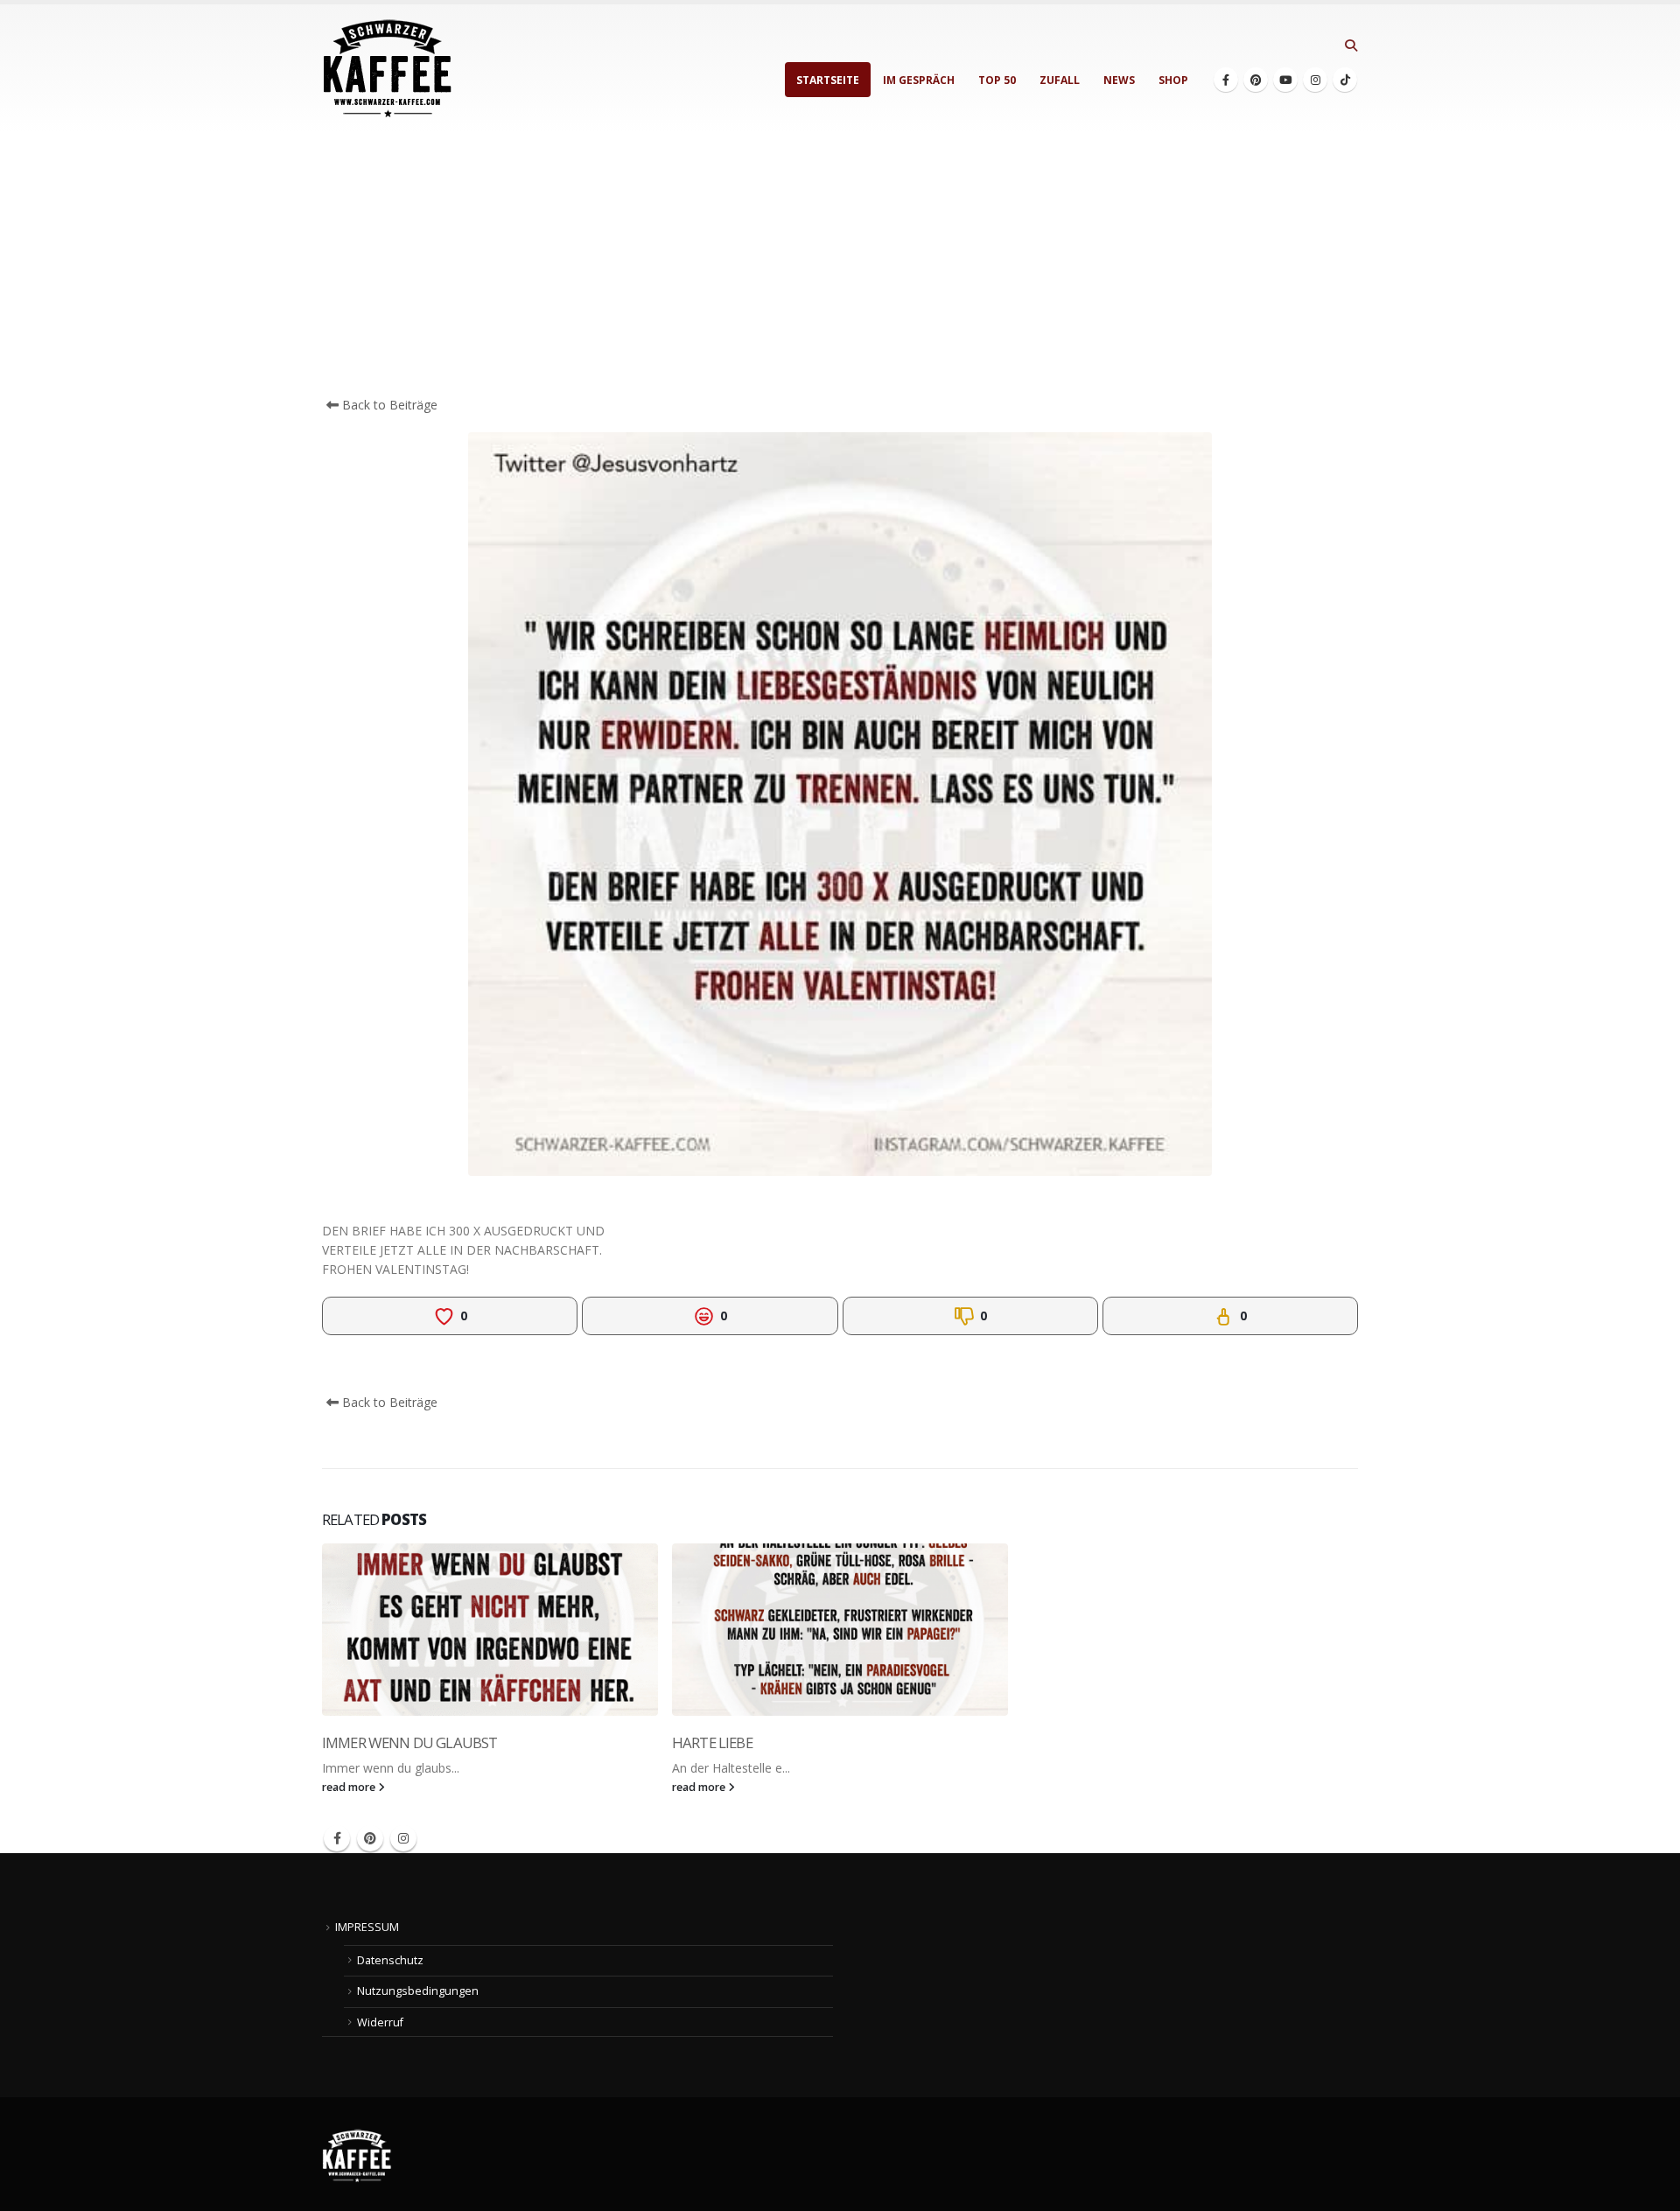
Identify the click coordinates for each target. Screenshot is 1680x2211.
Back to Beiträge (388, 405)
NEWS (1119, 80)
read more (350, 1787)
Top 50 (997, 80)
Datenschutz (390, 1960)
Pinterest (370, 1838)
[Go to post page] (490, 1630)
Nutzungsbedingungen (418, 1991)
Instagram (403, 1838)
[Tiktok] (1345, 80)
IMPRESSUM (367, 1927)
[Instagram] (1315, 80)
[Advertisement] (840, 264)
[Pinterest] (1256, 80)
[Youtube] (1285, 80)
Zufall (1060, 80)
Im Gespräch (919, 80)
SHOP (1173, 80)
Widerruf (380, 2022)
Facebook (337, 1838)
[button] (1351, 45)
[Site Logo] (388, 69)
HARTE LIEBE (712, 1742)
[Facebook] (1226, 80)
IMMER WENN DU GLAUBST (409, 1742)
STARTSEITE (828, 80)
